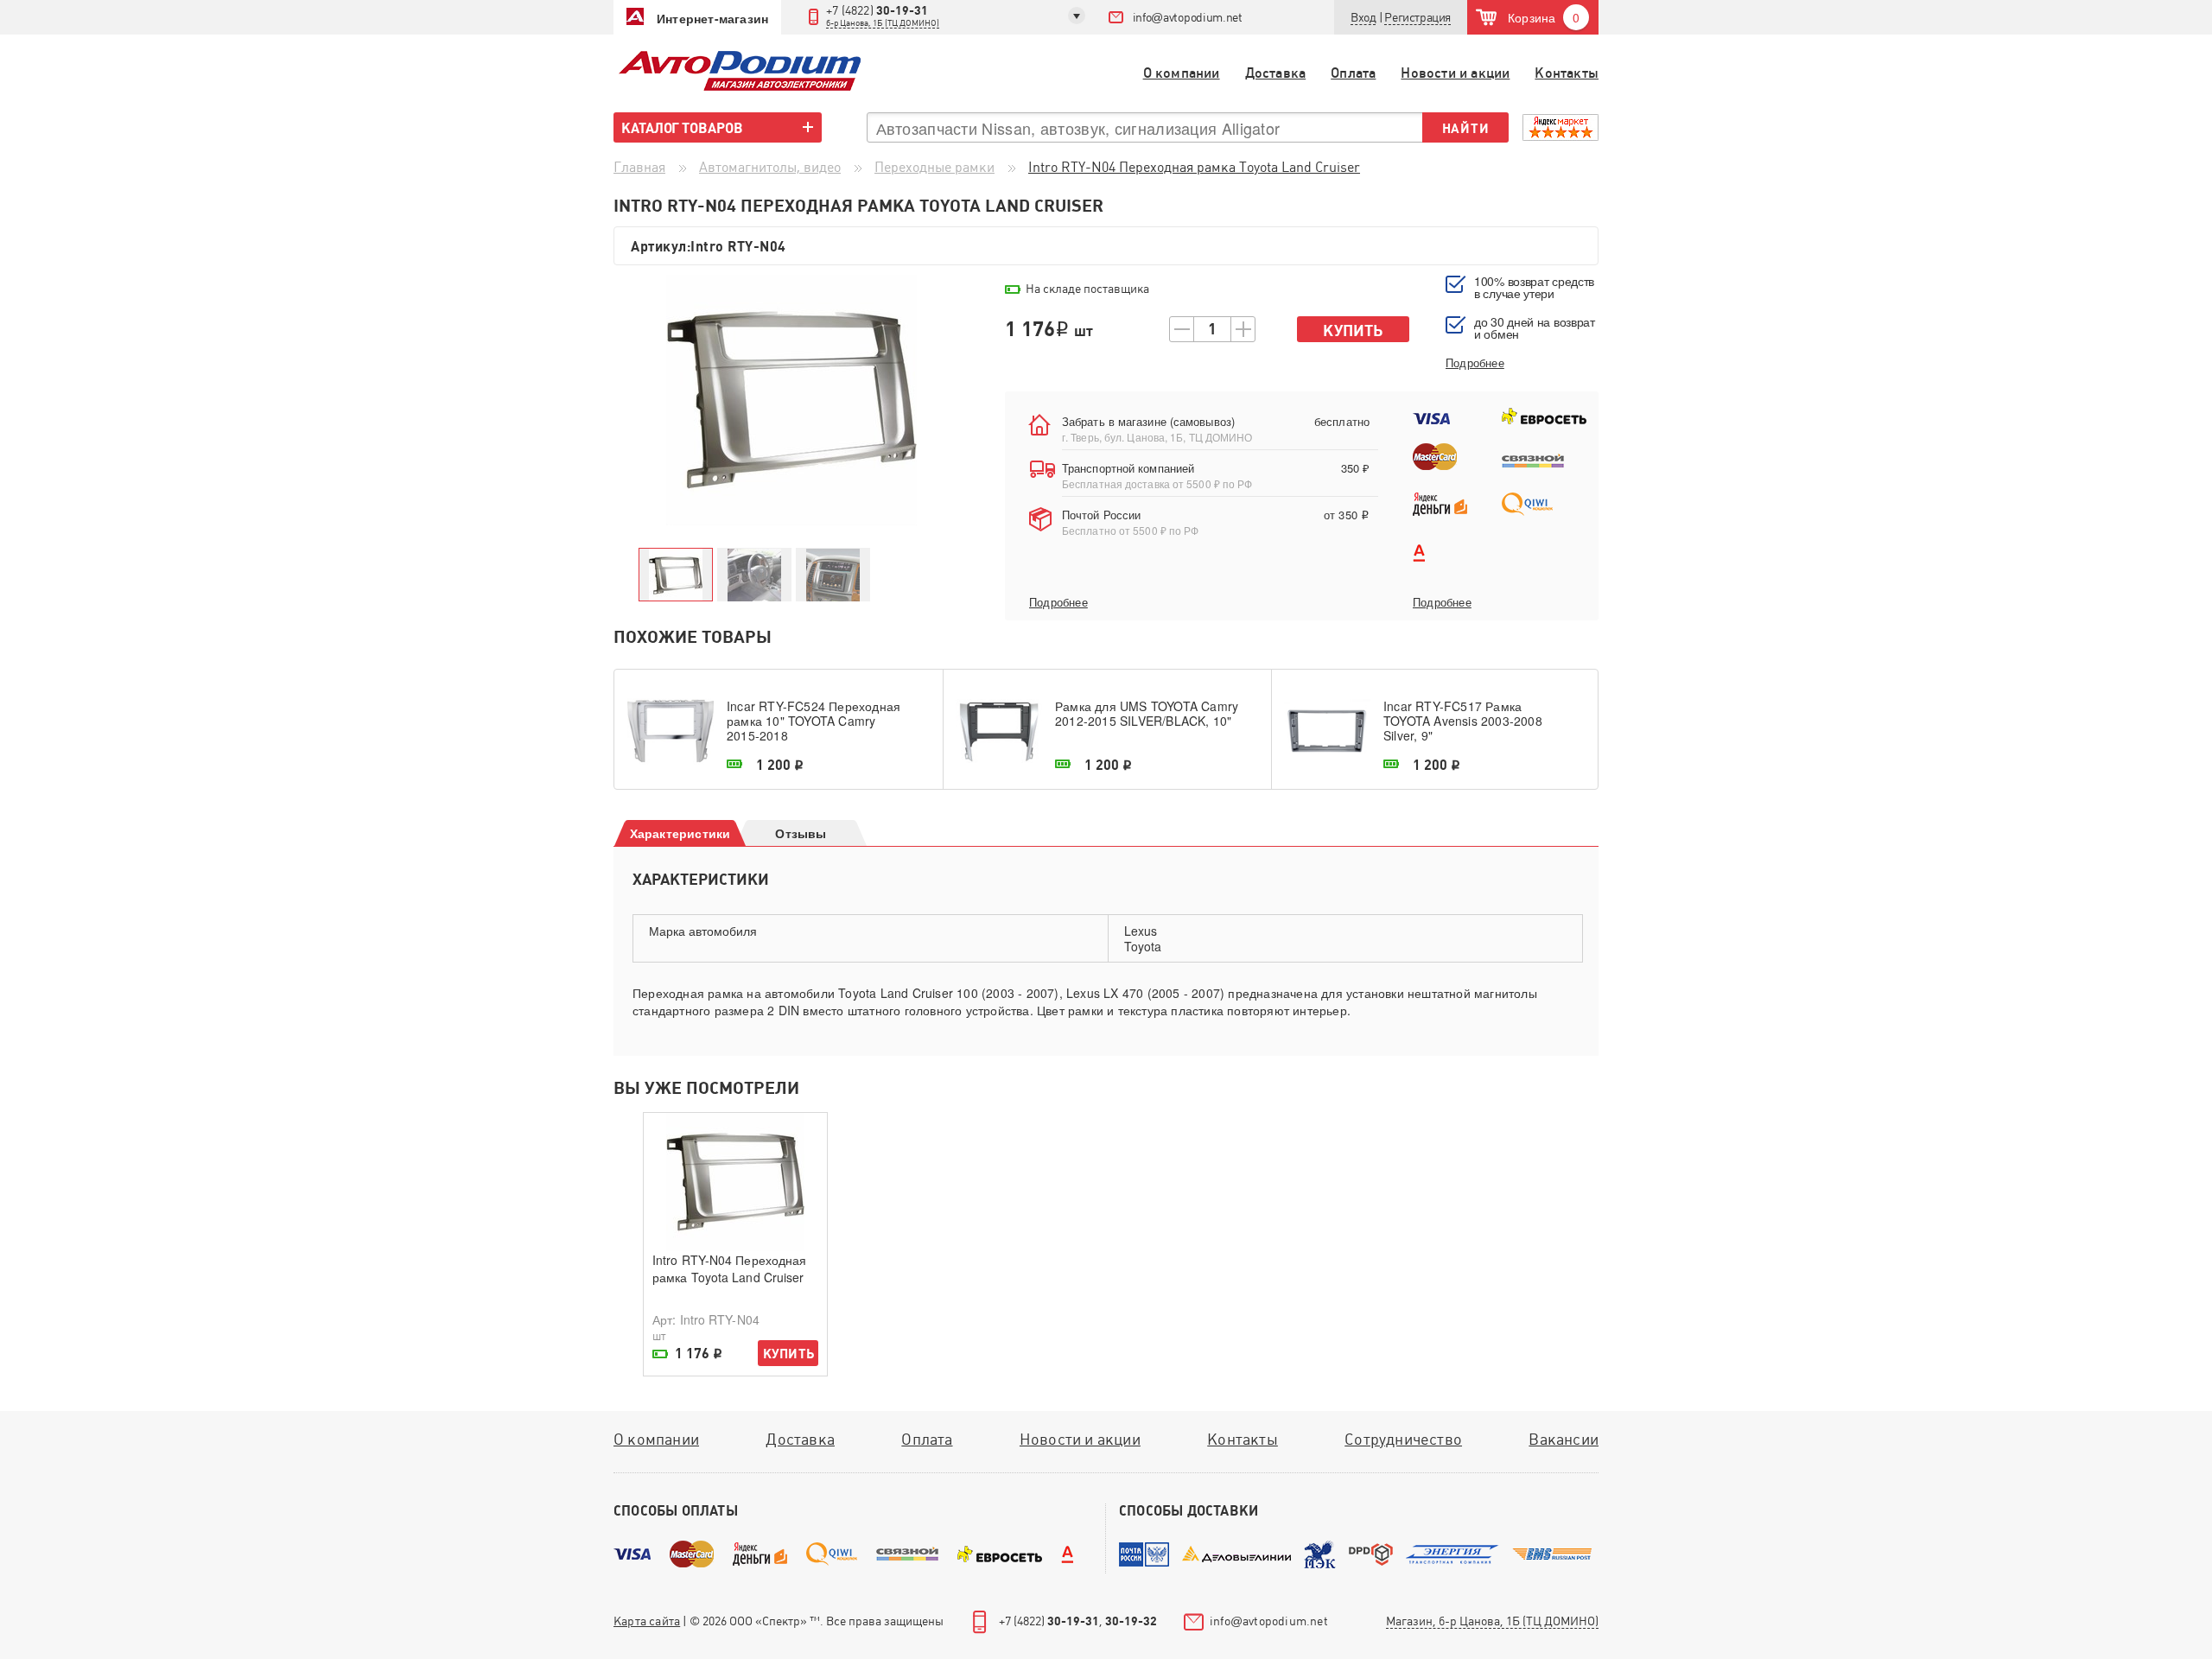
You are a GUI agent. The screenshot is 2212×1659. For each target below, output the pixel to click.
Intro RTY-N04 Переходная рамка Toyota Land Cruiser (729, 1268)
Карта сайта (647, 1621)
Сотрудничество (1403, 1439)
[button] (1417, 18)
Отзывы (801, 833)
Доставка (1276, 73)
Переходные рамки (934, 167)
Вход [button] (1363, 17)
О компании (1182, 73)
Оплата (1353, 73)
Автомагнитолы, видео (770, 167)
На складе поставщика (1087, 289)
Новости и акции (1455, 73)
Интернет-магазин (712, 18)
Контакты (1567, 73)
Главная (639, 167)
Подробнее (1058, 602)
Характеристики (680, 833)
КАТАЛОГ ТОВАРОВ (682, 128)
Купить (1353, 331)
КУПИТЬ (788, 1354)
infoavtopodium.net (1188, 17)
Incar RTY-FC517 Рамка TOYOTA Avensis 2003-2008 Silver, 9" (1463, 721)
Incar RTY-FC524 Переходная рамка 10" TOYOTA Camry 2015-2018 (814, 721)
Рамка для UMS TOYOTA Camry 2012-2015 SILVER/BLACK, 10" (1147, 714)
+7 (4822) (883, 16)
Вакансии (1564, 1439)
